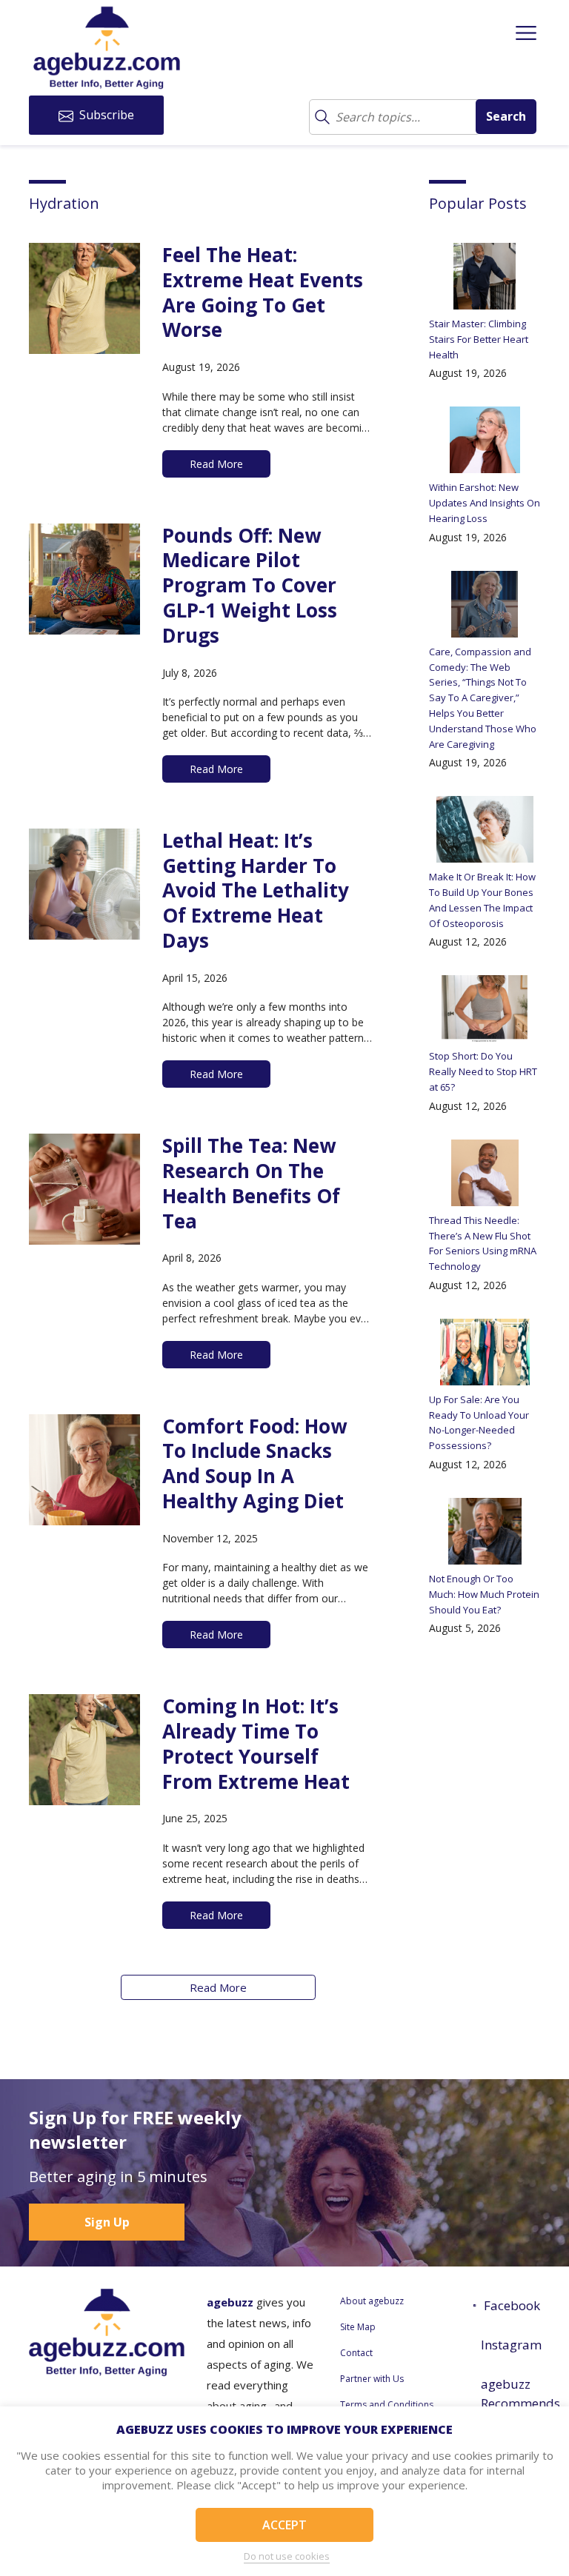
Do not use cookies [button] (287, 2556)
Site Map (358, 2327)
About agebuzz (372, 2301)
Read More (218, 1987)
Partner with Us (372, 2379)
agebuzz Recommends (510, 2393)
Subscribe (105, 115)
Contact (356, 2353)
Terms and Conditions (387, 2405)
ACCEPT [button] (284, 2525)
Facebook (512, 2305)
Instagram (510, 2345)
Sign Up (107, 2222)
